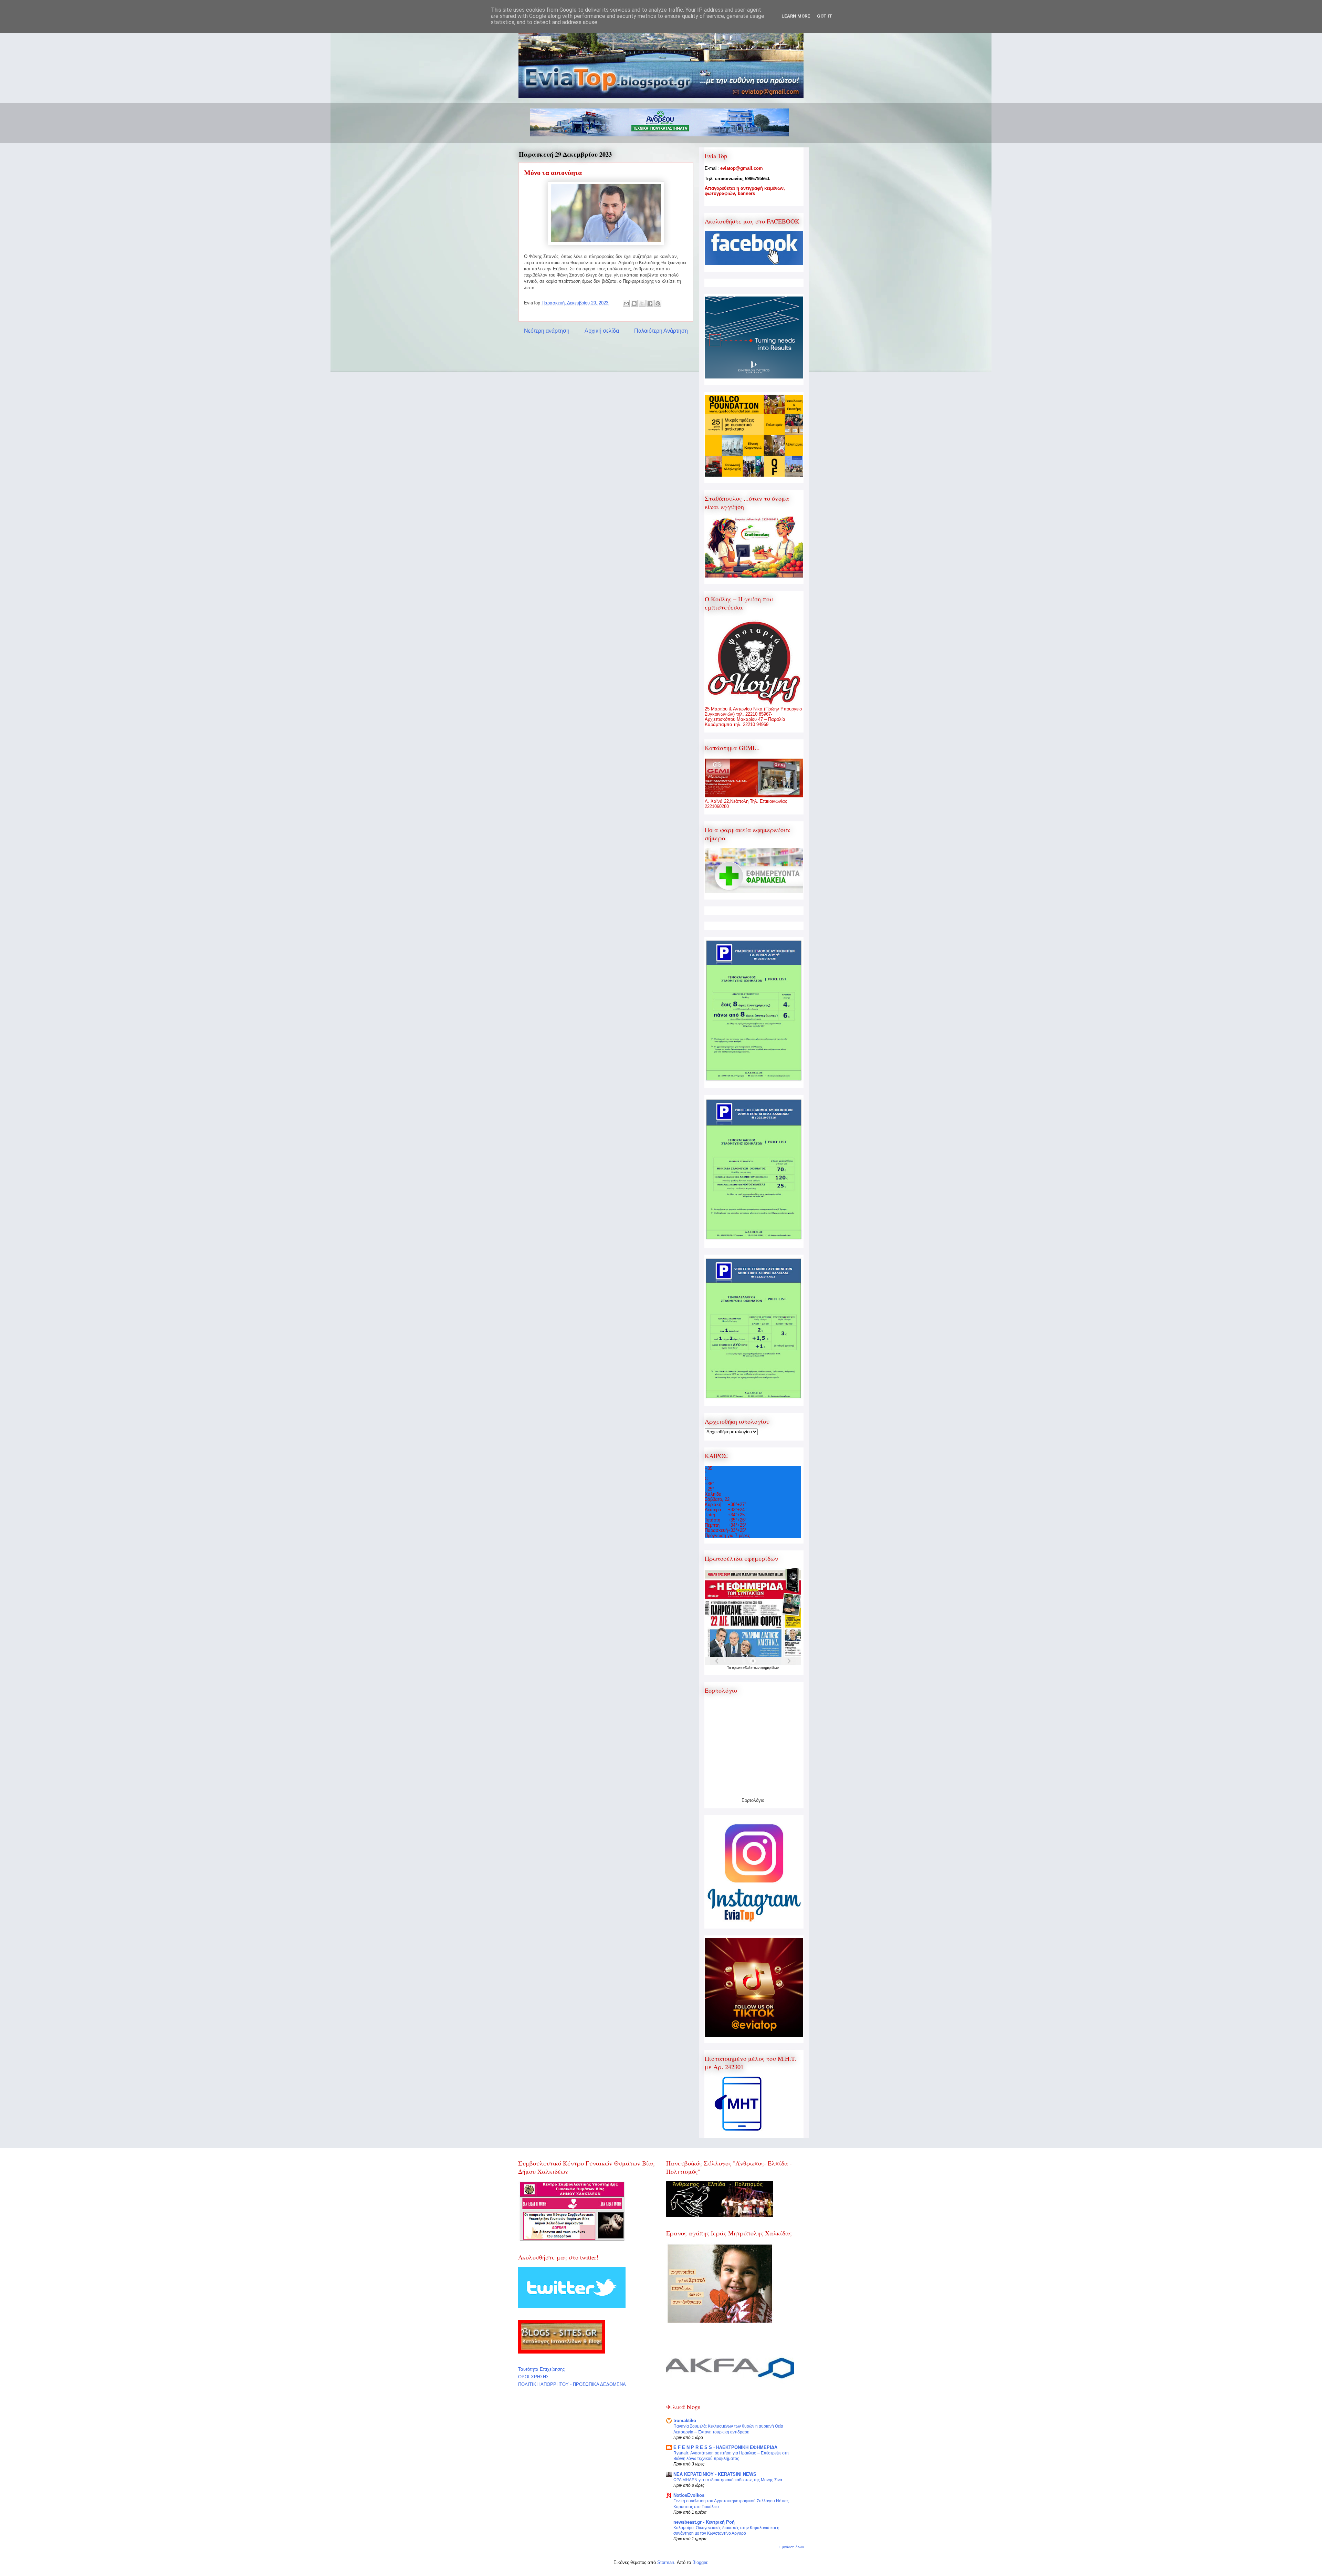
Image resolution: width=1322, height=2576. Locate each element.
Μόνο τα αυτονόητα (553, 173)
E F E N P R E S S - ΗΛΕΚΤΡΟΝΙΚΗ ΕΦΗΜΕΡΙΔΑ (725, 2447)
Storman (666, 2562)
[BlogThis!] (634, 303)
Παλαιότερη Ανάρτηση (661, 331)
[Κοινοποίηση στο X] (642, 303)
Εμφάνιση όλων (792, 2547)
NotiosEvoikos (689, 2495)
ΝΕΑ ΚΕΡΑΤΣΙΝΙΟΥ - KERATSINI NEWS (715, 2474)
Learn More (796, 16)
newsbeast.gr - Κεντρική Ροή (704, 2522)
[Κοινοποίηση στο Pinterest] (658, 303)
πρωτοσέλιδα (743, 1668)
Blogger (700, 2562)
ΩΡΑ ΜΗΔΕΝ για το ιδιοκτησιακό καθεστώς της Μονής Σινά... (729, 2480)
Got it (825, 16)
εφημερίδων (770, 1668)
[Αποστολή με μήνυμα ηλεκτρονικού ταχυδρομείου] (626, 303)
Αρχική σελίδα (602, 331)
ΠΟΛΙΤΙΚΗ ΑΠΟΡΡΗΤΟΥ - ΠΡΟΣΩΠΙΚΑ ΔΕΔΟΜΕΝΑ (572, 2384)
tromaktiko (685, 2421)
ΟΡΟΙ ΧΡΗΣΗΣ (533, 2377)
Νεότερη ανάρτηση (547, 331)
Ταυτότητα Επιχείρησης (541, 2369)
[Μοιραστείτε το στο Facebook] (650, 303)
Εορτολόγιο (753, 1800)
